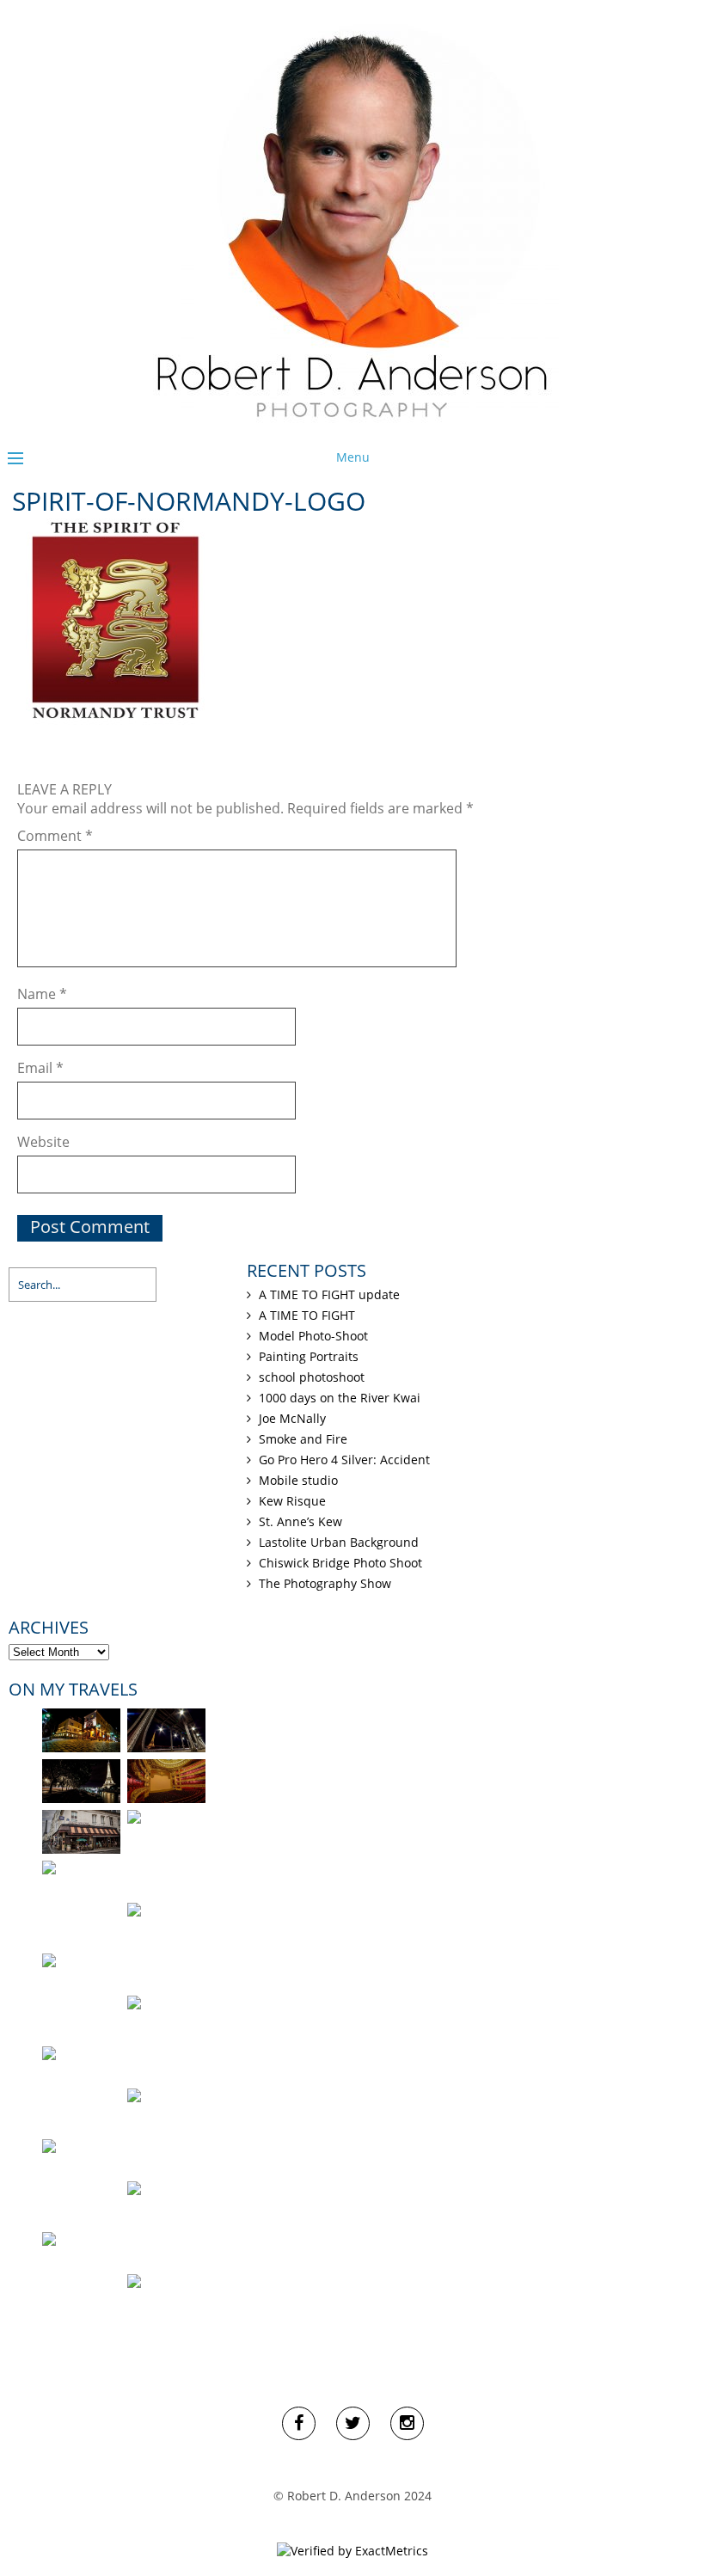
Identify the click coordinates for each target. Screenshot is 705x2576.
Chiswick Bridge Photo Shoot (340, 1563)
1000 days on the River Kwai (340, 1398)
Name (42, 994)
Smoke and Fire (303, 1439)
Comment (55, 836)
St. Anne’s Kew (300, 1521)
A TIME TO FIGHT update (329, 1294)
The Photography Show (325, 1583)
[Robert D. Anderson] (352, 425)
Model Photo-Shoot (313, 1336)
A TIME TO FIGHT (307, 1315)
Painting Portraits (309, 1356)
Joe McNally (292, 1418)
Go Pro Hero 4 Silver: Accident (344, 1460)
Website (43, 1142)
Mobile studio (298, 1480)
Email (40, 1068)
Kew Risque (292, 1501)
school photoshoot (312, 1377)
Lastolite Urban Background (339, 1542)
